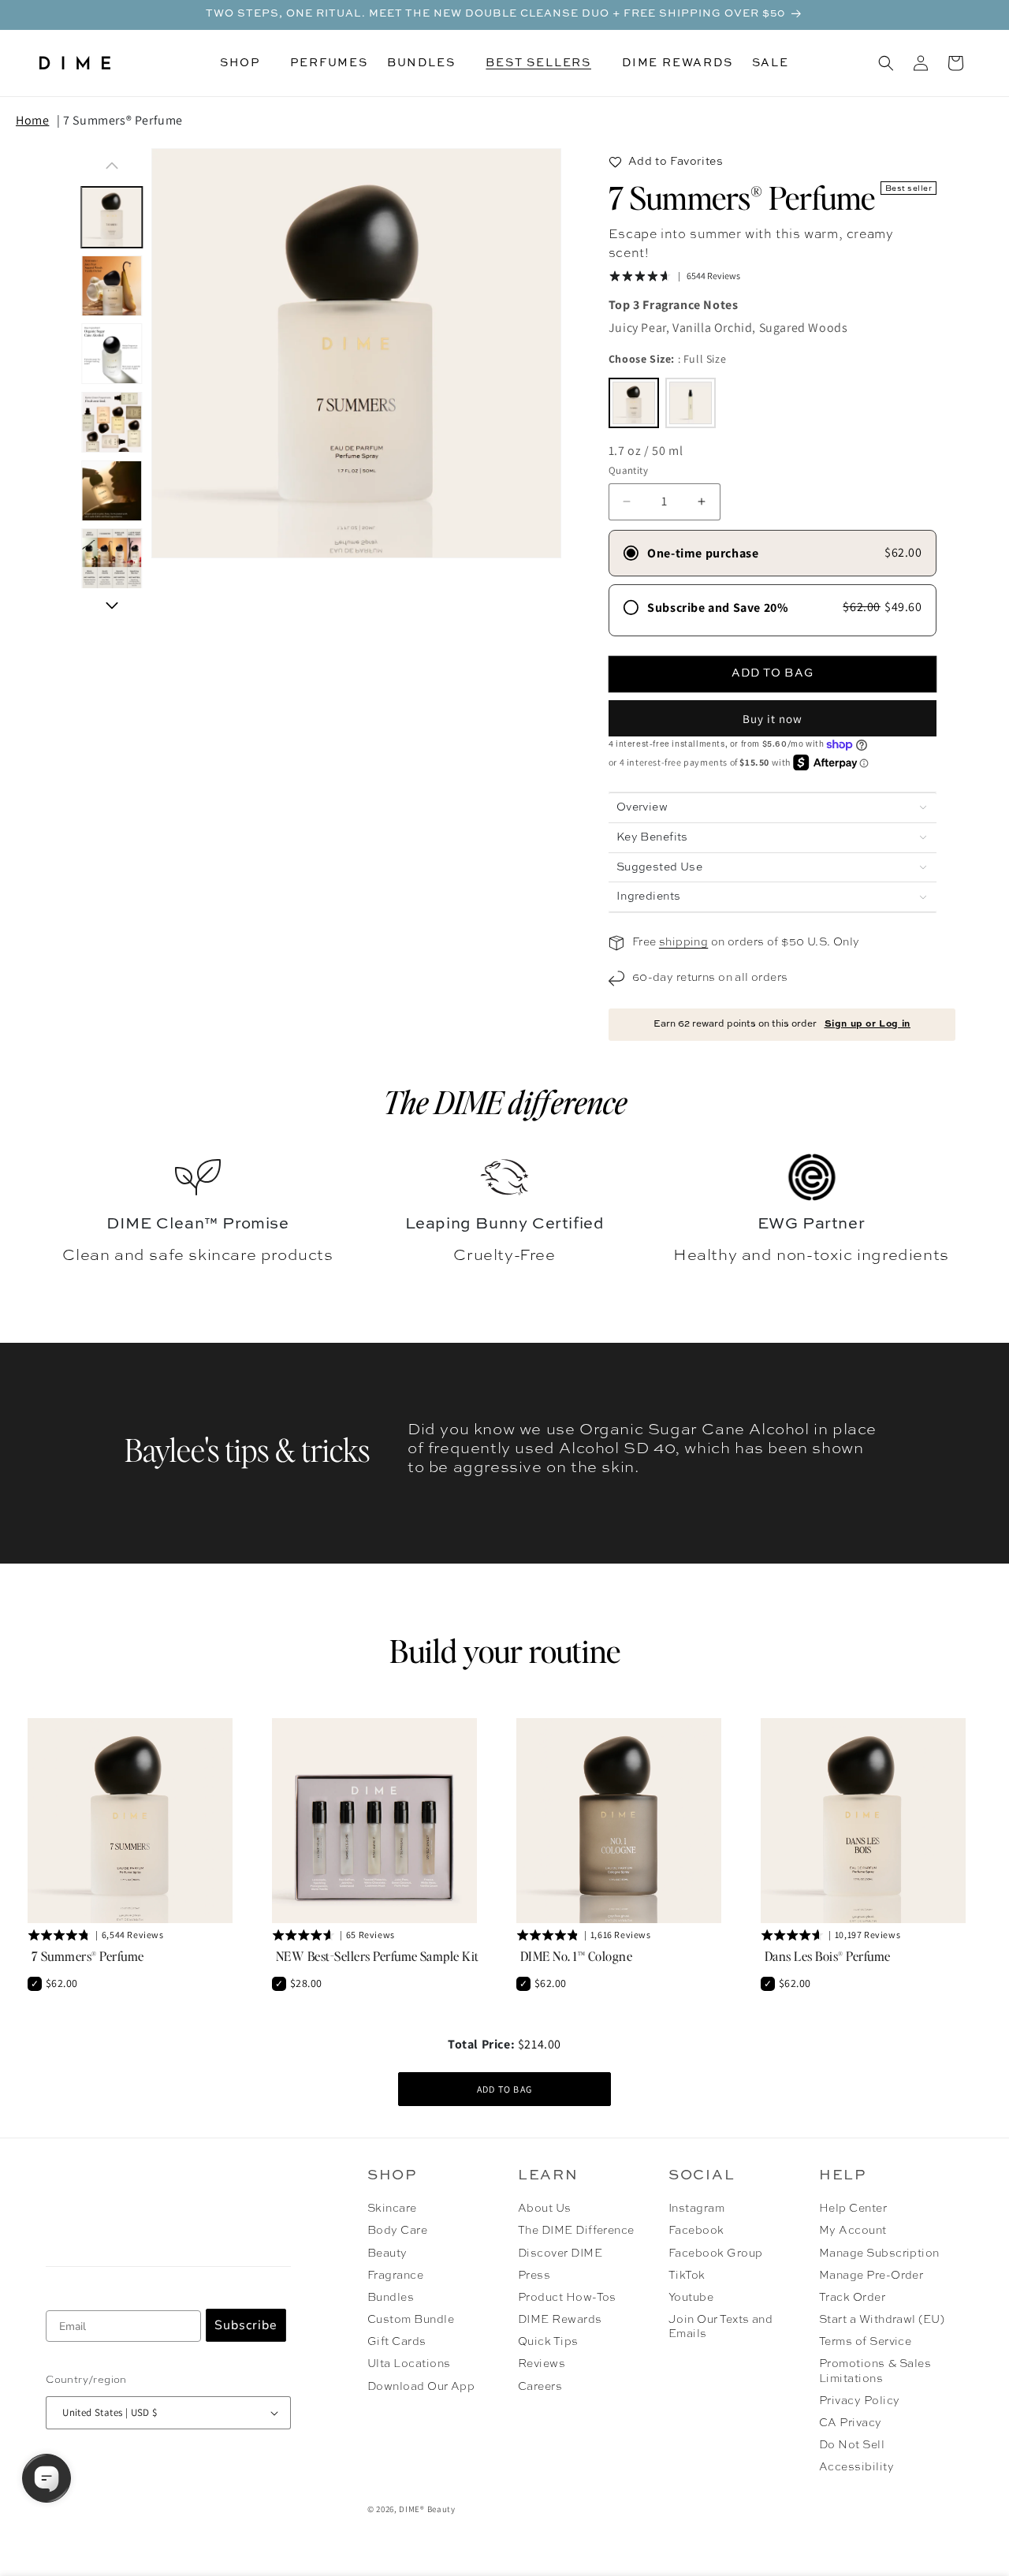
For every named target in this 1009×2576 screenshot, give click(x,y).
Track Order (852, 2298)
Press (534, 2276)
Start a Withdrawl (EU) (882, 2320)
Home (32, 120)
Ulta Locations (409, 2364)
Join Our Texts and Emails (721, 2327)
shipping (683, 942)
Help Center (853, 2209)
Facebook (696, 2231)
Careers (540, 2387)
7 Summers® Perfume (123, 120)
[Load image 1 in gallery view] (112, 217)
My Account (853, 2231)
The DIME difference (505, 1102)
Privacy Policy (860, 2401)
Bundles (391, 2298)
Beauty (387, 2254)
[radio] (634, 403)
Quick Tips (548, 2342)
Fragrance (395, 2276)
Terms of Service (866, 2342)
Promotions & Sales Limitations (875, 2371)
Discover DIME (560, 2254)
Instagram (696, 2209)
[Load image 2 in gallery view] (112, 286)
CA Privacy (851, 2423)
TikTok (687, 2276)
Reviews (542, 2364)
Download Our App (421, 2387)
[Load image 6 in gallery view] (112, 559)
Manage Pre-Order (871, 2276)
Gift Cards (397, 2342)
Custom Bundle (411, 2320)
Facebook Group (716, 2254)
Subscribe (246, 2325)
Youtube (691, 2298)
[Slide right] (112, 606)
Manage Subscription (879, 2254)
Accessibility (856, 2467)
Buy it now (773, 719)
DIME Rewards (560, 2320)
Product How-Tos (567, 2298)
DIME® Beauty (427, 2509)
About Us (545, 2209)
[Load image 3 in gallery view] (112, 354)
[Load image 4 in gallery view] (112, 422)
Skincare (392, 2209)
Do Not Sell (852, 2445)
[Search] (886, 63)
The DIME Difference (576, 2231)
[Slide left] (112, 166)
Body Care (397, 2231)
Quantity (628, 470)
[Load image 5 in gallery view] (112, 491)
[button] (246, 63)
